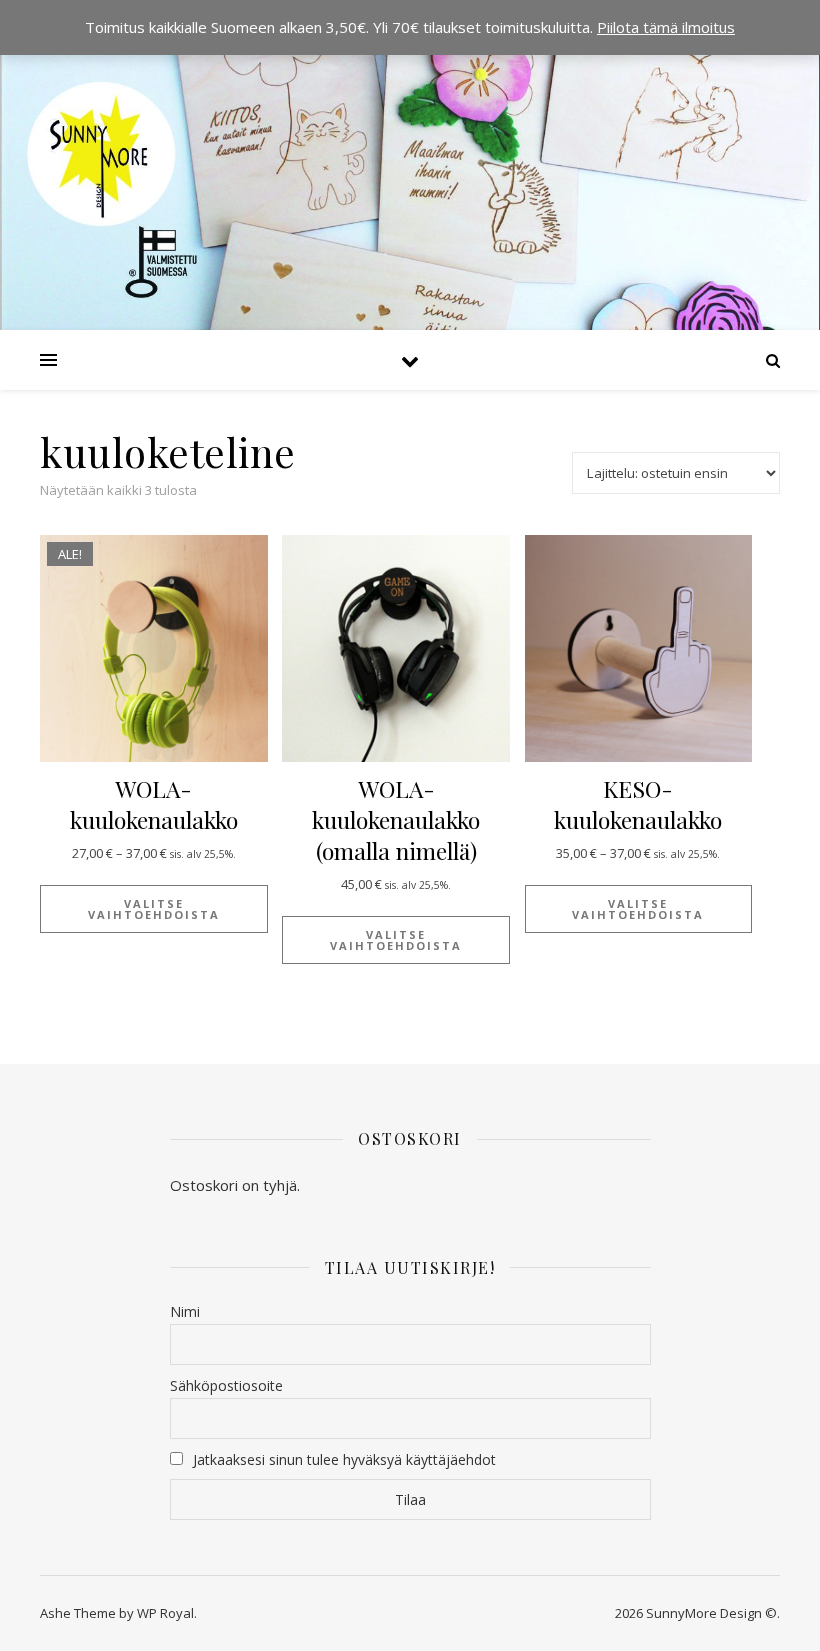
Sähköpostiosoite (226, 1385)
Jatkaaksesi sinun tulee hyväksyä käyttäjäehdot (344, 1459)
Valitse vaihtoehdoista (154, 909)
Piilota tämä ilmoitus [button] (666, 27)
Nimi (185, 1311)
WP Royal (165, 1613)
